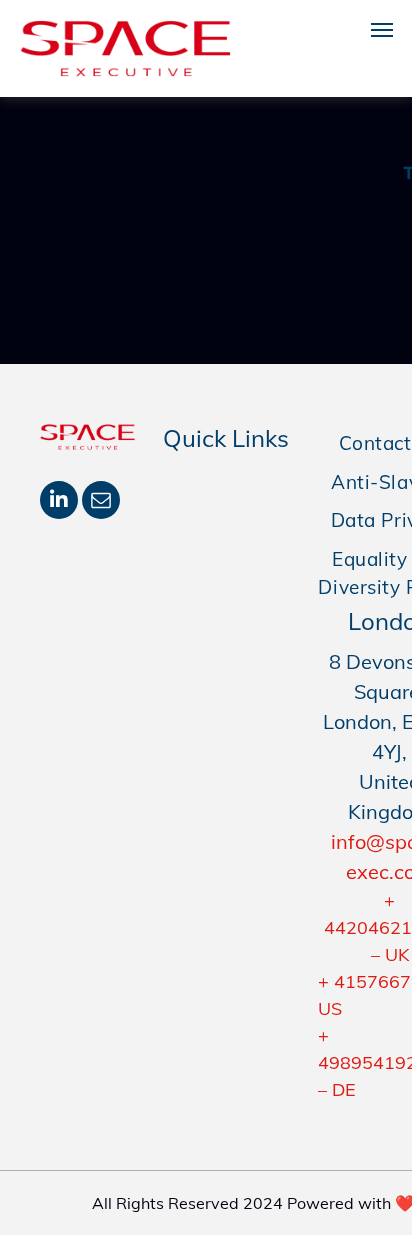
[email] (101, 502)
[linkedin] (59, 502)
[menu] (382, 30)
